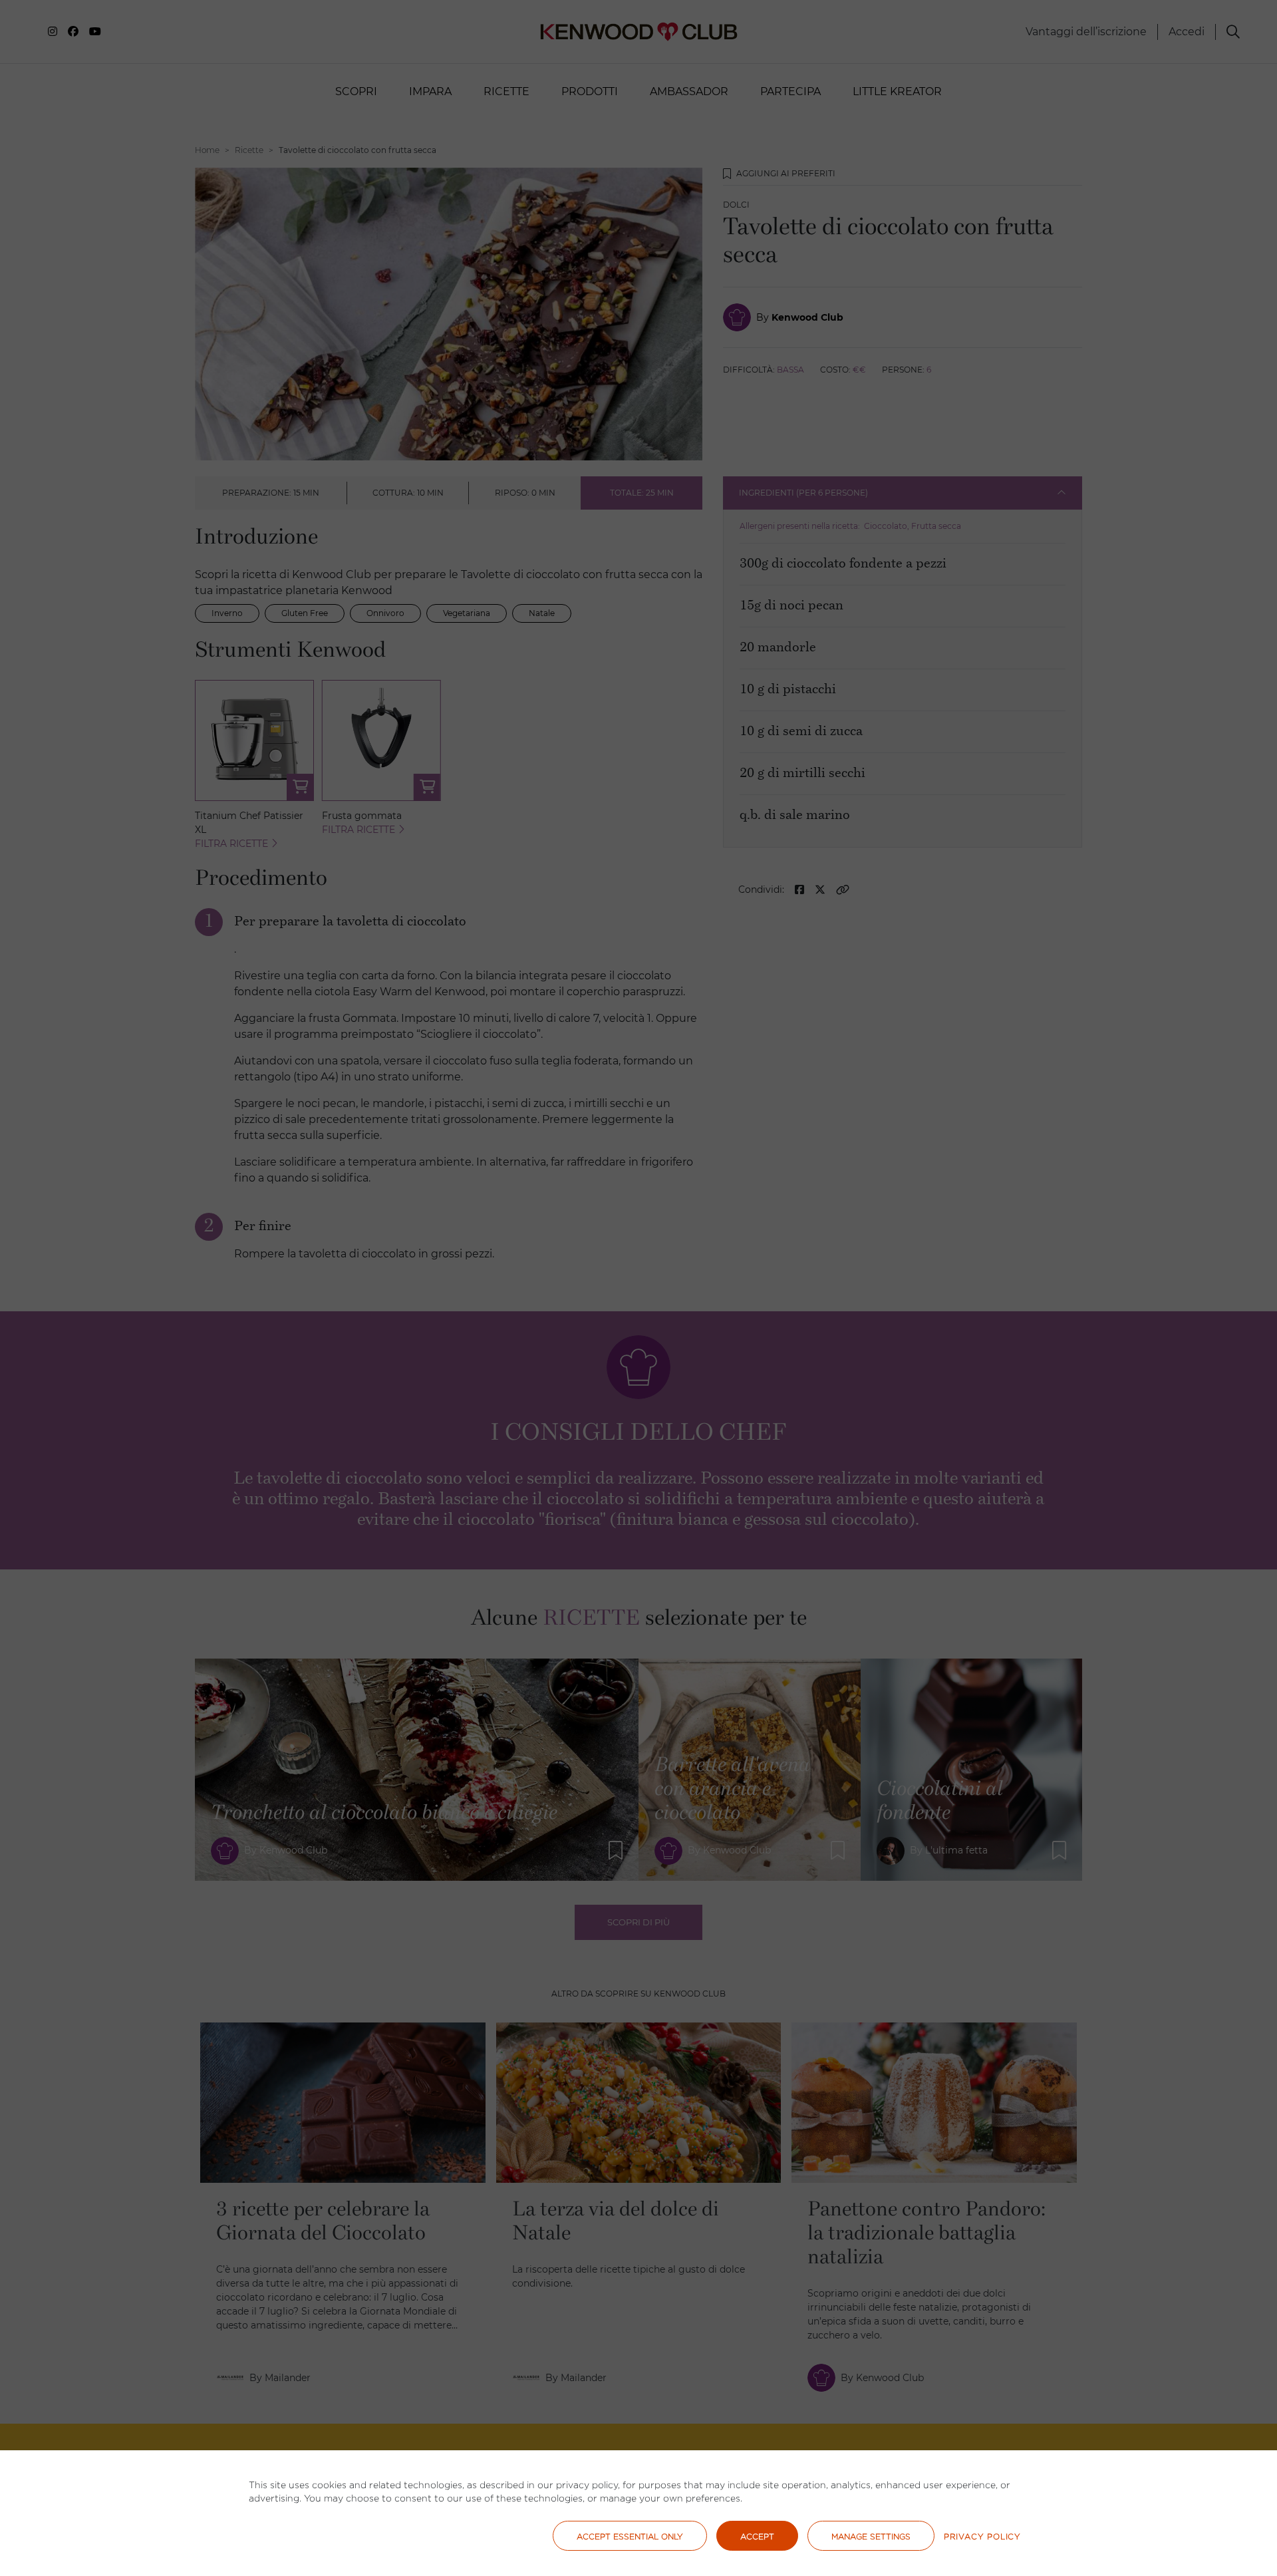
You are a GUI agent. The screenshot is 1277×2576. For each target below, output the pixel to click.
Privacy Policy (982, 2536)
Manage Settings (871, 2536)
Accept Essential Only (630, 2536)
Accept (757, 2536)
